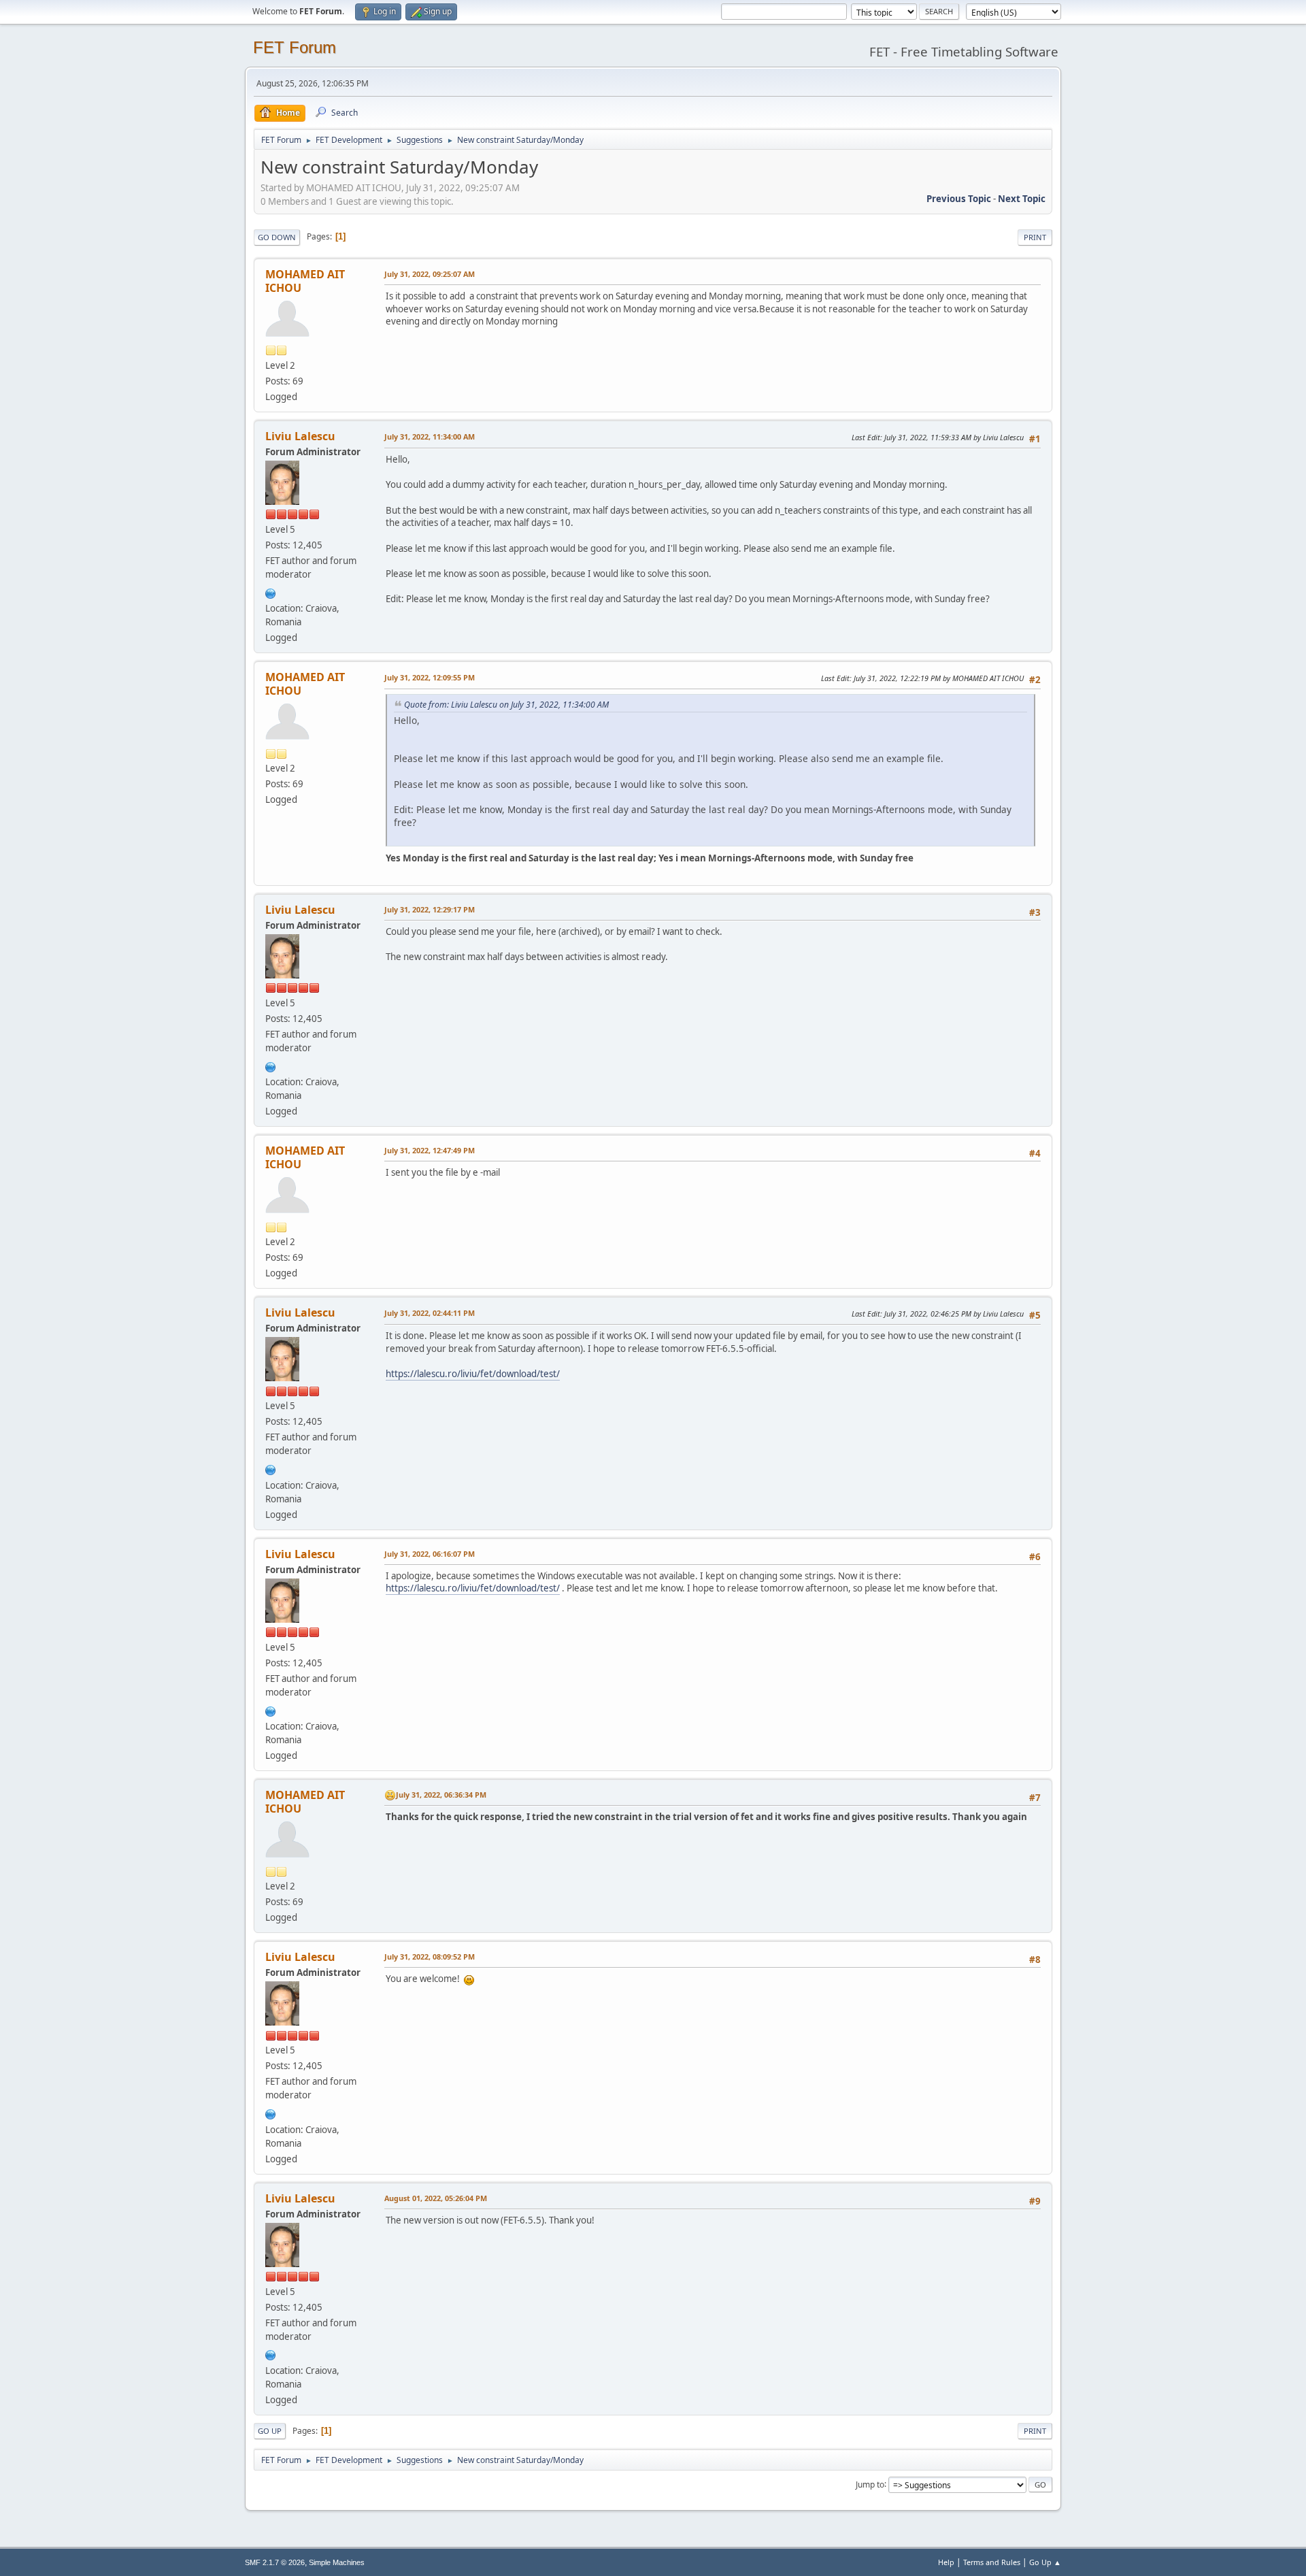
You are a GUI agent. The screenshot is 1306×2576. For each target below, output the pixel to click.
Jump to (870, 2484)
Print (1035, 237)
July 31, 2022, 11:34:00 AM (430, 436)
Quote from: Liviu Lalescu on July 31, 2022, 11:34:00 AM (506, 705)
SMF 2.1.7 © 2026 (275, 2562)
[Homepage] (271, 592)
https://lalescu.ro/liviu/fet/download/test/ (473, 1374)
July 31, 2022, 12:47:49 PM (430, 1150)
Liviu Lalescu (300, 436)
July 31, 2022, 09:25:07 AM (430, 274)
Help (946, 2562)
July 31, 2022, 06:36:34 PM (441, 1795)
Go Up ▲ (1045, 2562)
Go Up (270, 2431)
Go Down (277, 237)
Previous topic (959, 199)
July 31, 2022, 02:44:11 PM (430, 1313)
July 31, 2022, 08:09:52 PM (430, 1956)
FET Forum (295, 47)
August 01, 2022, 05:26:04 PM (436, 2198)
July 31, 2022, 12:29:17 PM (430, 909)
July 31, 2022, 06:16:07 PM (430, 1554)
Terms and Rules (992, 2562)
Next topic (1022, 199)
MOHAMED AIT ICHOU (305, 281)
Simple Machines (337, 2562)
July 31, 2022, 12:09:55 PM (430, 677)
